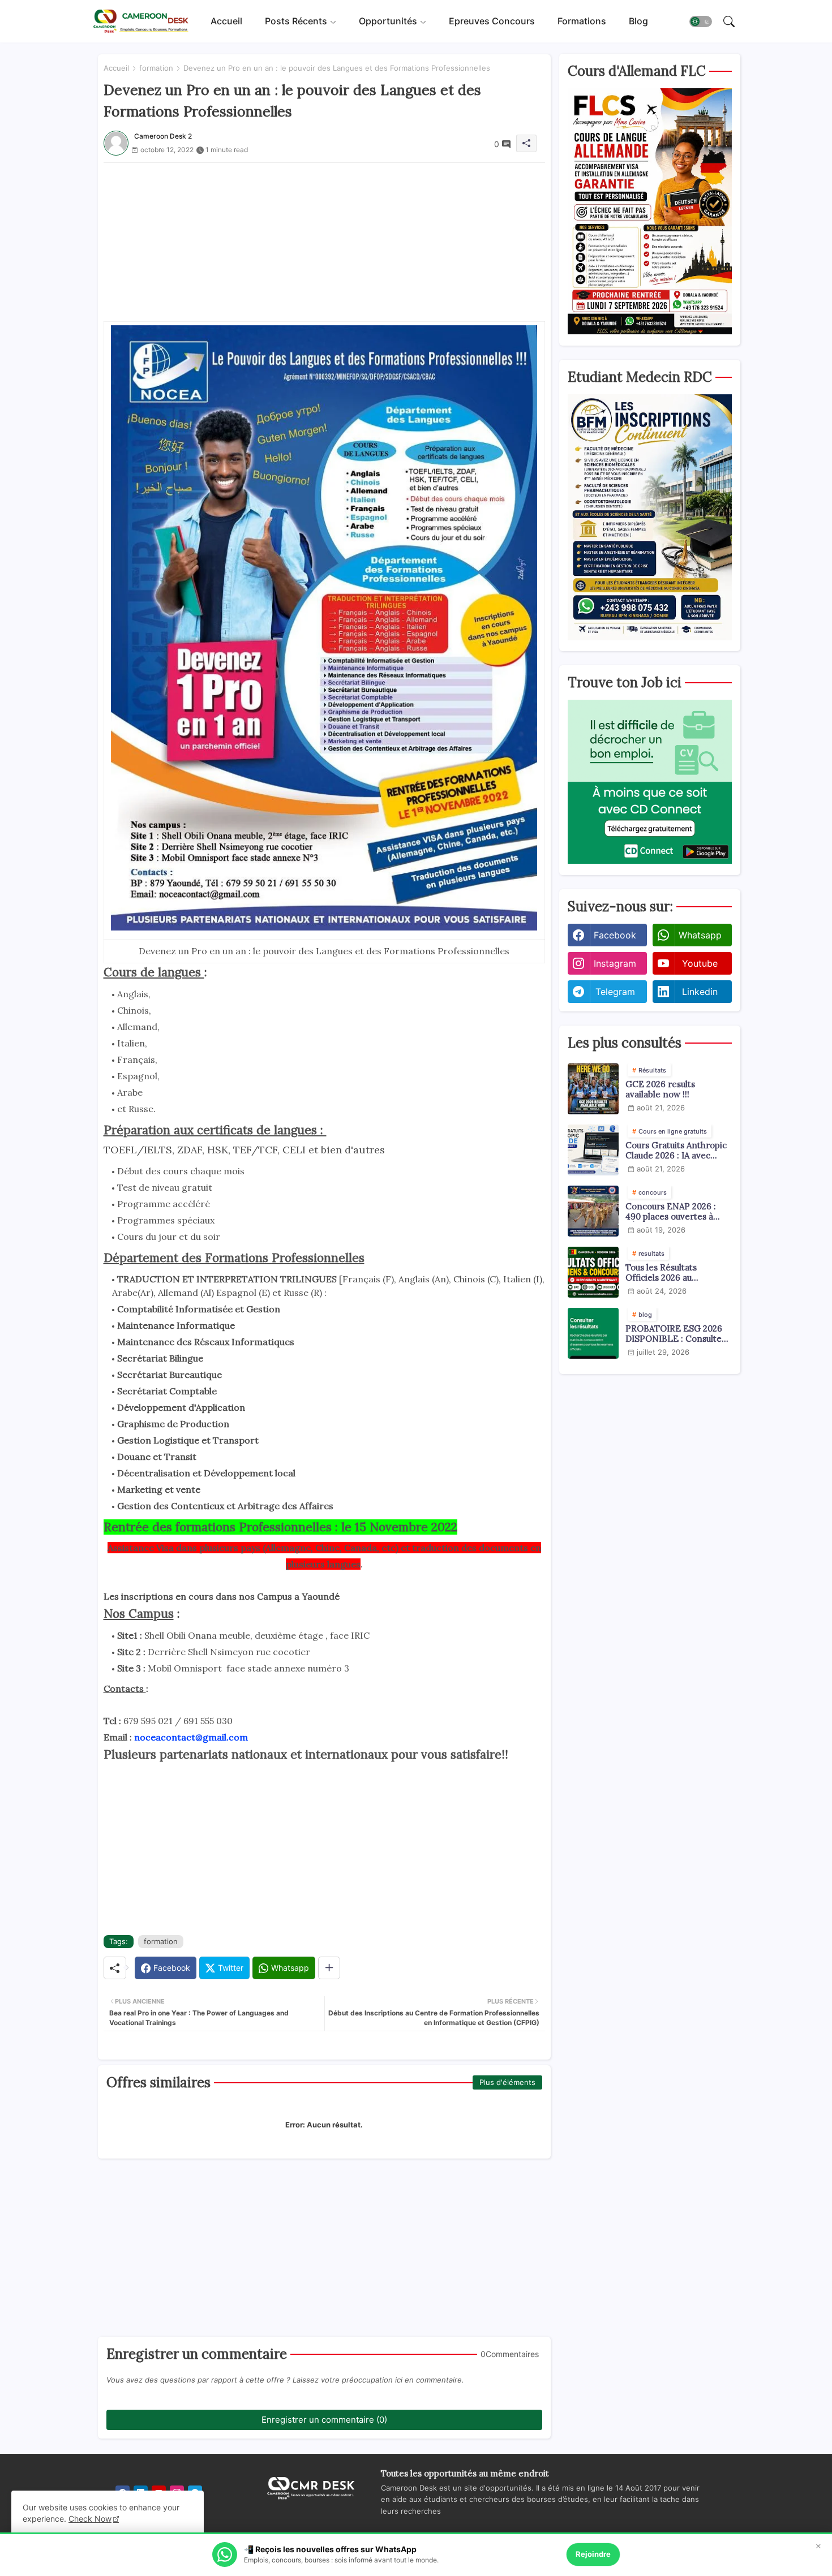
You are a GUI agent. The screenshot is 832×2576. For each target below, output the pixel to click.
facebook (615, 935)
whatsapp (700, 935)
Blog (638, 21)
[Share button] (329, 1968)
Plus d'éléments (507, 2082)
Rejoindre (593, 2554)
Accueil (226, 21)
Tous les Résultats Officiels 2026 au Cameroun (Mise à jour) (673, 1273)
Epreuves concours (492, 21)
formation (156, 68)
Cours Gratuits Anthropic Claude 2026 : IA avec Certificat (676, 1151)
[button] (701, 21)
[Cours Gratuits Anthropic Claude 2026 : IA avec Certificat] (593, 1150)
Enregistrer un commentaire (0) (324, 2420)
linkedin (700, 992)
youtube (700, 963)
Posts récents (296, 21)
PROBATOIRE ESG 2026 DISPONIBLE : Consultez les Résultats (676, 1334)
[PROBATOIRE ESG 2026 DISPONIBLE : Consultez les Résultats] (593, 1333)
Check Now (90, 2519)
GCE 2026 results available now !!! (660, 1089)
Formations (582, 21)
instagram (615, 963)
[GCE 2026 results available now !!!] (593, 1089)
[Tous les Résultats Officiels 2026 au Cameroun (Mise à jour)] (593, 1272)
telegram (615, 992)
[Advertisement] (324, 242)
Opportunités (388, 21)
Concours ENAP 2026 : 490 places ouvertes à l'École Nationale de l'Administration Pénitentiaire (671, 1212)
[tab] (226, 21)
